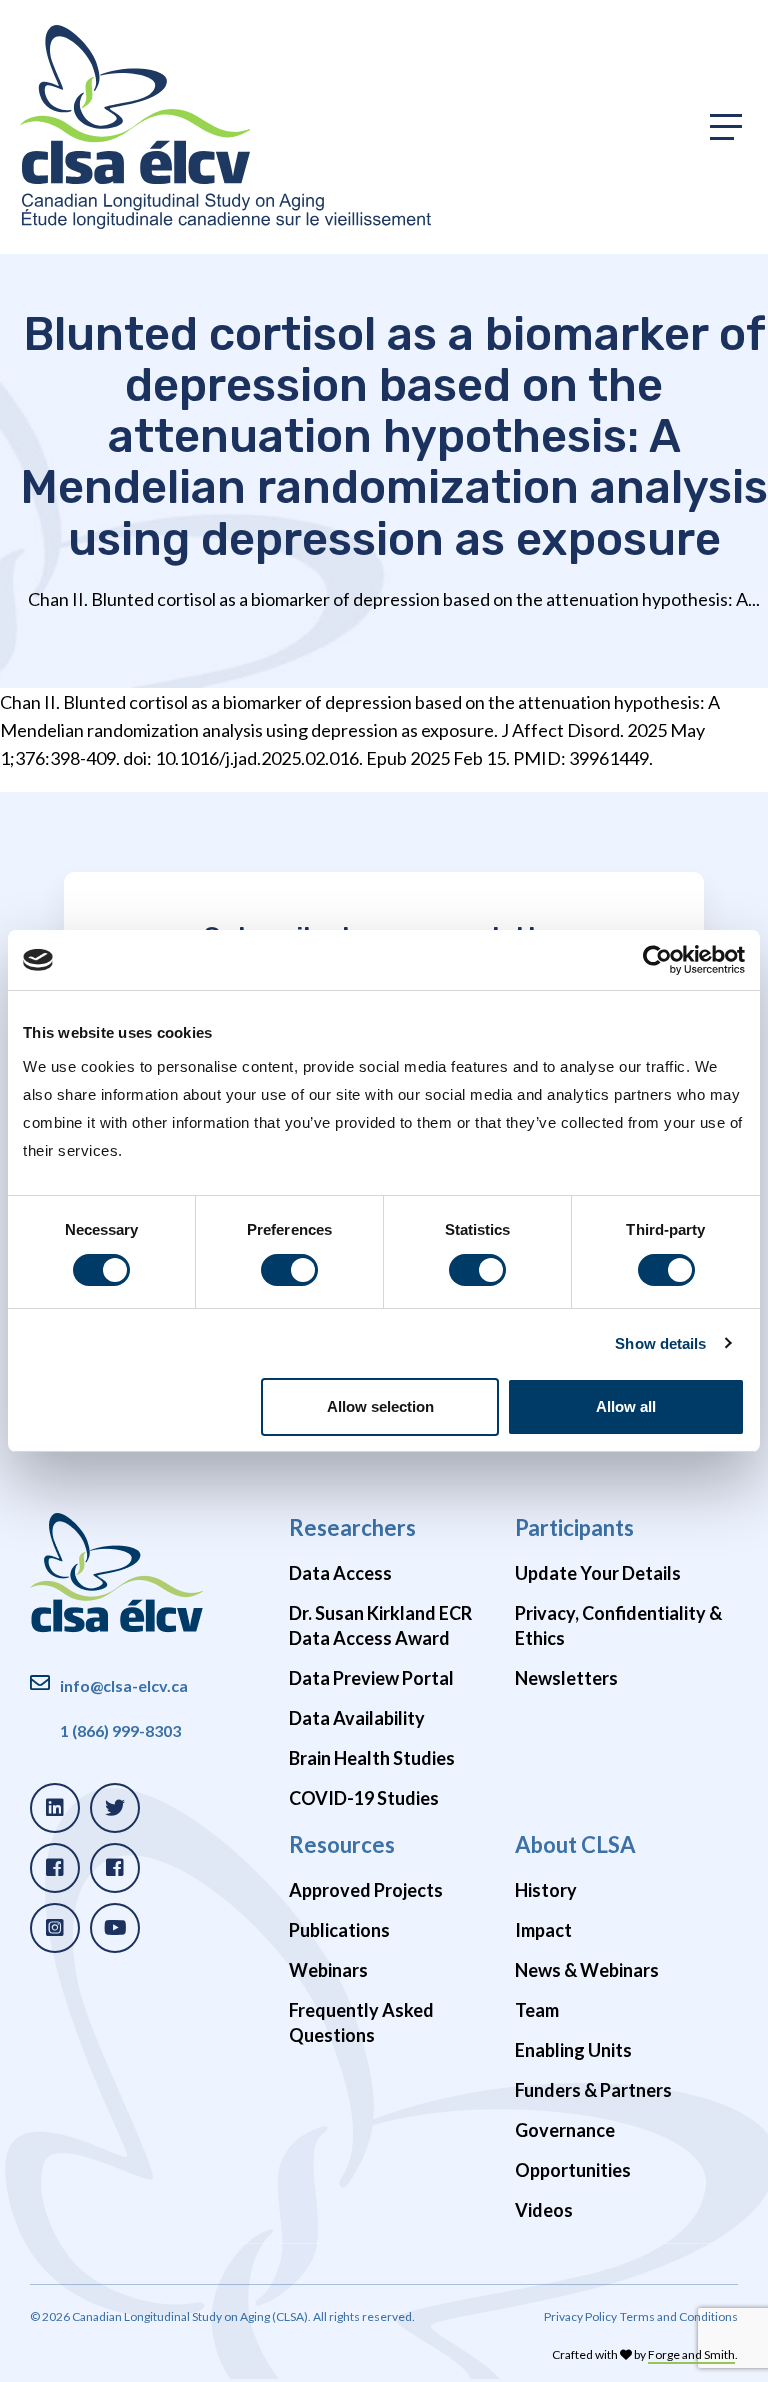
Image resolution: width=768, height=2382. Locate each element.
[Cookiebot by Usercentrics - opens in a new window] (657, 960)
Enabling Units (573, 2050)
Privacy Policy (580, 2316)
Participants (574, 1527)
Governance (565, 2130)
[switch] (289, 1270)
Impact (543, 1930)
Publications (339, 1930)
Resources (342, 1844)
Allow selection (380, 1406)
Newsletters (566, 1678)
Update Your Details (598, 1573)
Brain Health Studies (372, 1758)
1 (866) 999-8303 (120, 1730)
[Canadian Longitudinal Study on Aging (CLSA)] (225, 127)
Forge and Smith (691, 2354)
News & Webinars (587, 1970)
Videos (544, 2210)
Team (537, 2010)
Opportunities (573, 2170)
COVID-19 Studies (364, 1798)
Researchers (352, 1527)
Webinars (328, 1970)
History (546, 1890)
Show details (660, 1343)
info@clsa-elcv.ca (124, 1685)
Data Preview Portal (371, 1678)
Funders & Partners (593, 2090)
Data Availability (357, 1718)
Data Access (340, 1573)
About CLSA (575, 1844)
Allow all (626, 1406)
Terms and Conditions (679, 2316)
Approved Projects (366, 1890)
